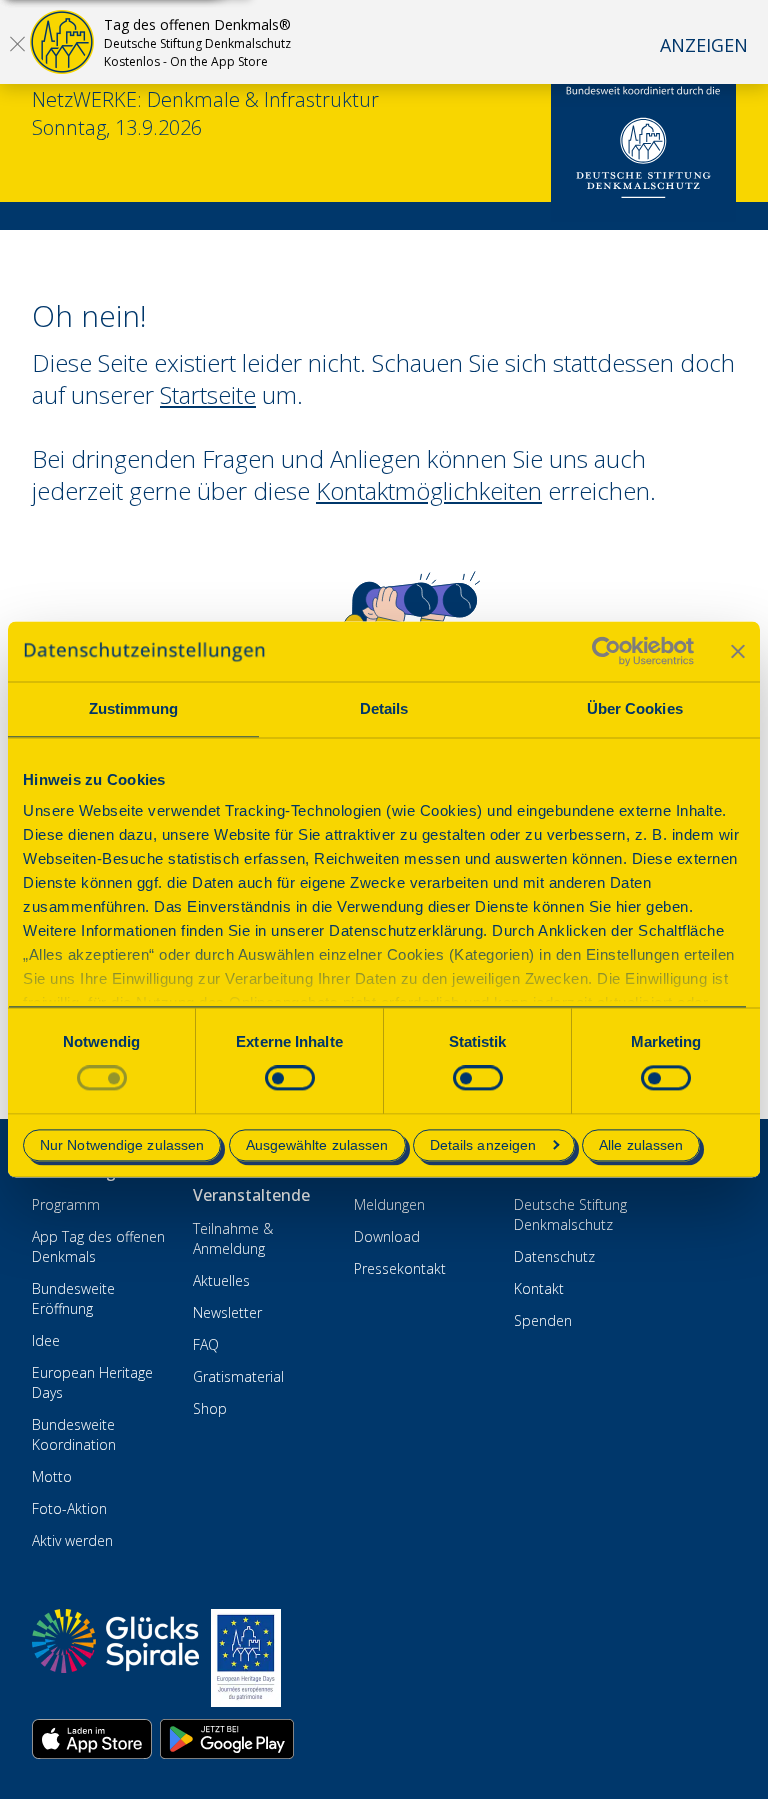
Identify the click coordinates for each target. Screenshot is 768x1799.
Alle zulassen (641, 1145)
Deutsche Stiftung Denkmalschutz (570, 1214)
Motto (52, 1476)
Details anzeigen (483, 1145)
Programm (66, 1204)
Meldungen (389, 1204)
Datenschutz (554, 1256)
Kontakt (539, 1288)
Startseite (208, 394)
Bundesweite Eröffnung (73, 1298)
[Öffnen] (17, 43)
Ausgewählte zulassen (317, 1145)
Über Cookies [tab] (635, 708)
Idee (46, 1340)
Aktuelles (221, 1280)
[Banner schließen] (738, 651)
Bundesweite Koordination (74, 1434)
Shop (210, 1408)
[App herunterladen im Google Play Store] (227, 1739)
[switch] (290, 1078)
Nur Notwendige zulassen (122, 1145)
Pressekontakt (400, 1268)
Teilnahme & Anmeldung (233, 1238)
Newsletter (227, 1312)
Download (387, 1236)
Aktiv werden (72, 1540)
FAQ (206, 1344)
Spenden (543, 1320)
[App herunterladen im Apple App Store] (92, 1739)
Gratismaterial (238, 1376)
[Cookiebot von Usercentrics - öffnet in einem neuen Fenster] (606, 651)
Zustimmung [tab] (133, 708)
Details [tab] (384, 708)
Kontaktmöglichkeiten (429, 490)
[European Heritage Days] (246, 1658)
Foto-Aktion (69, 1508)
